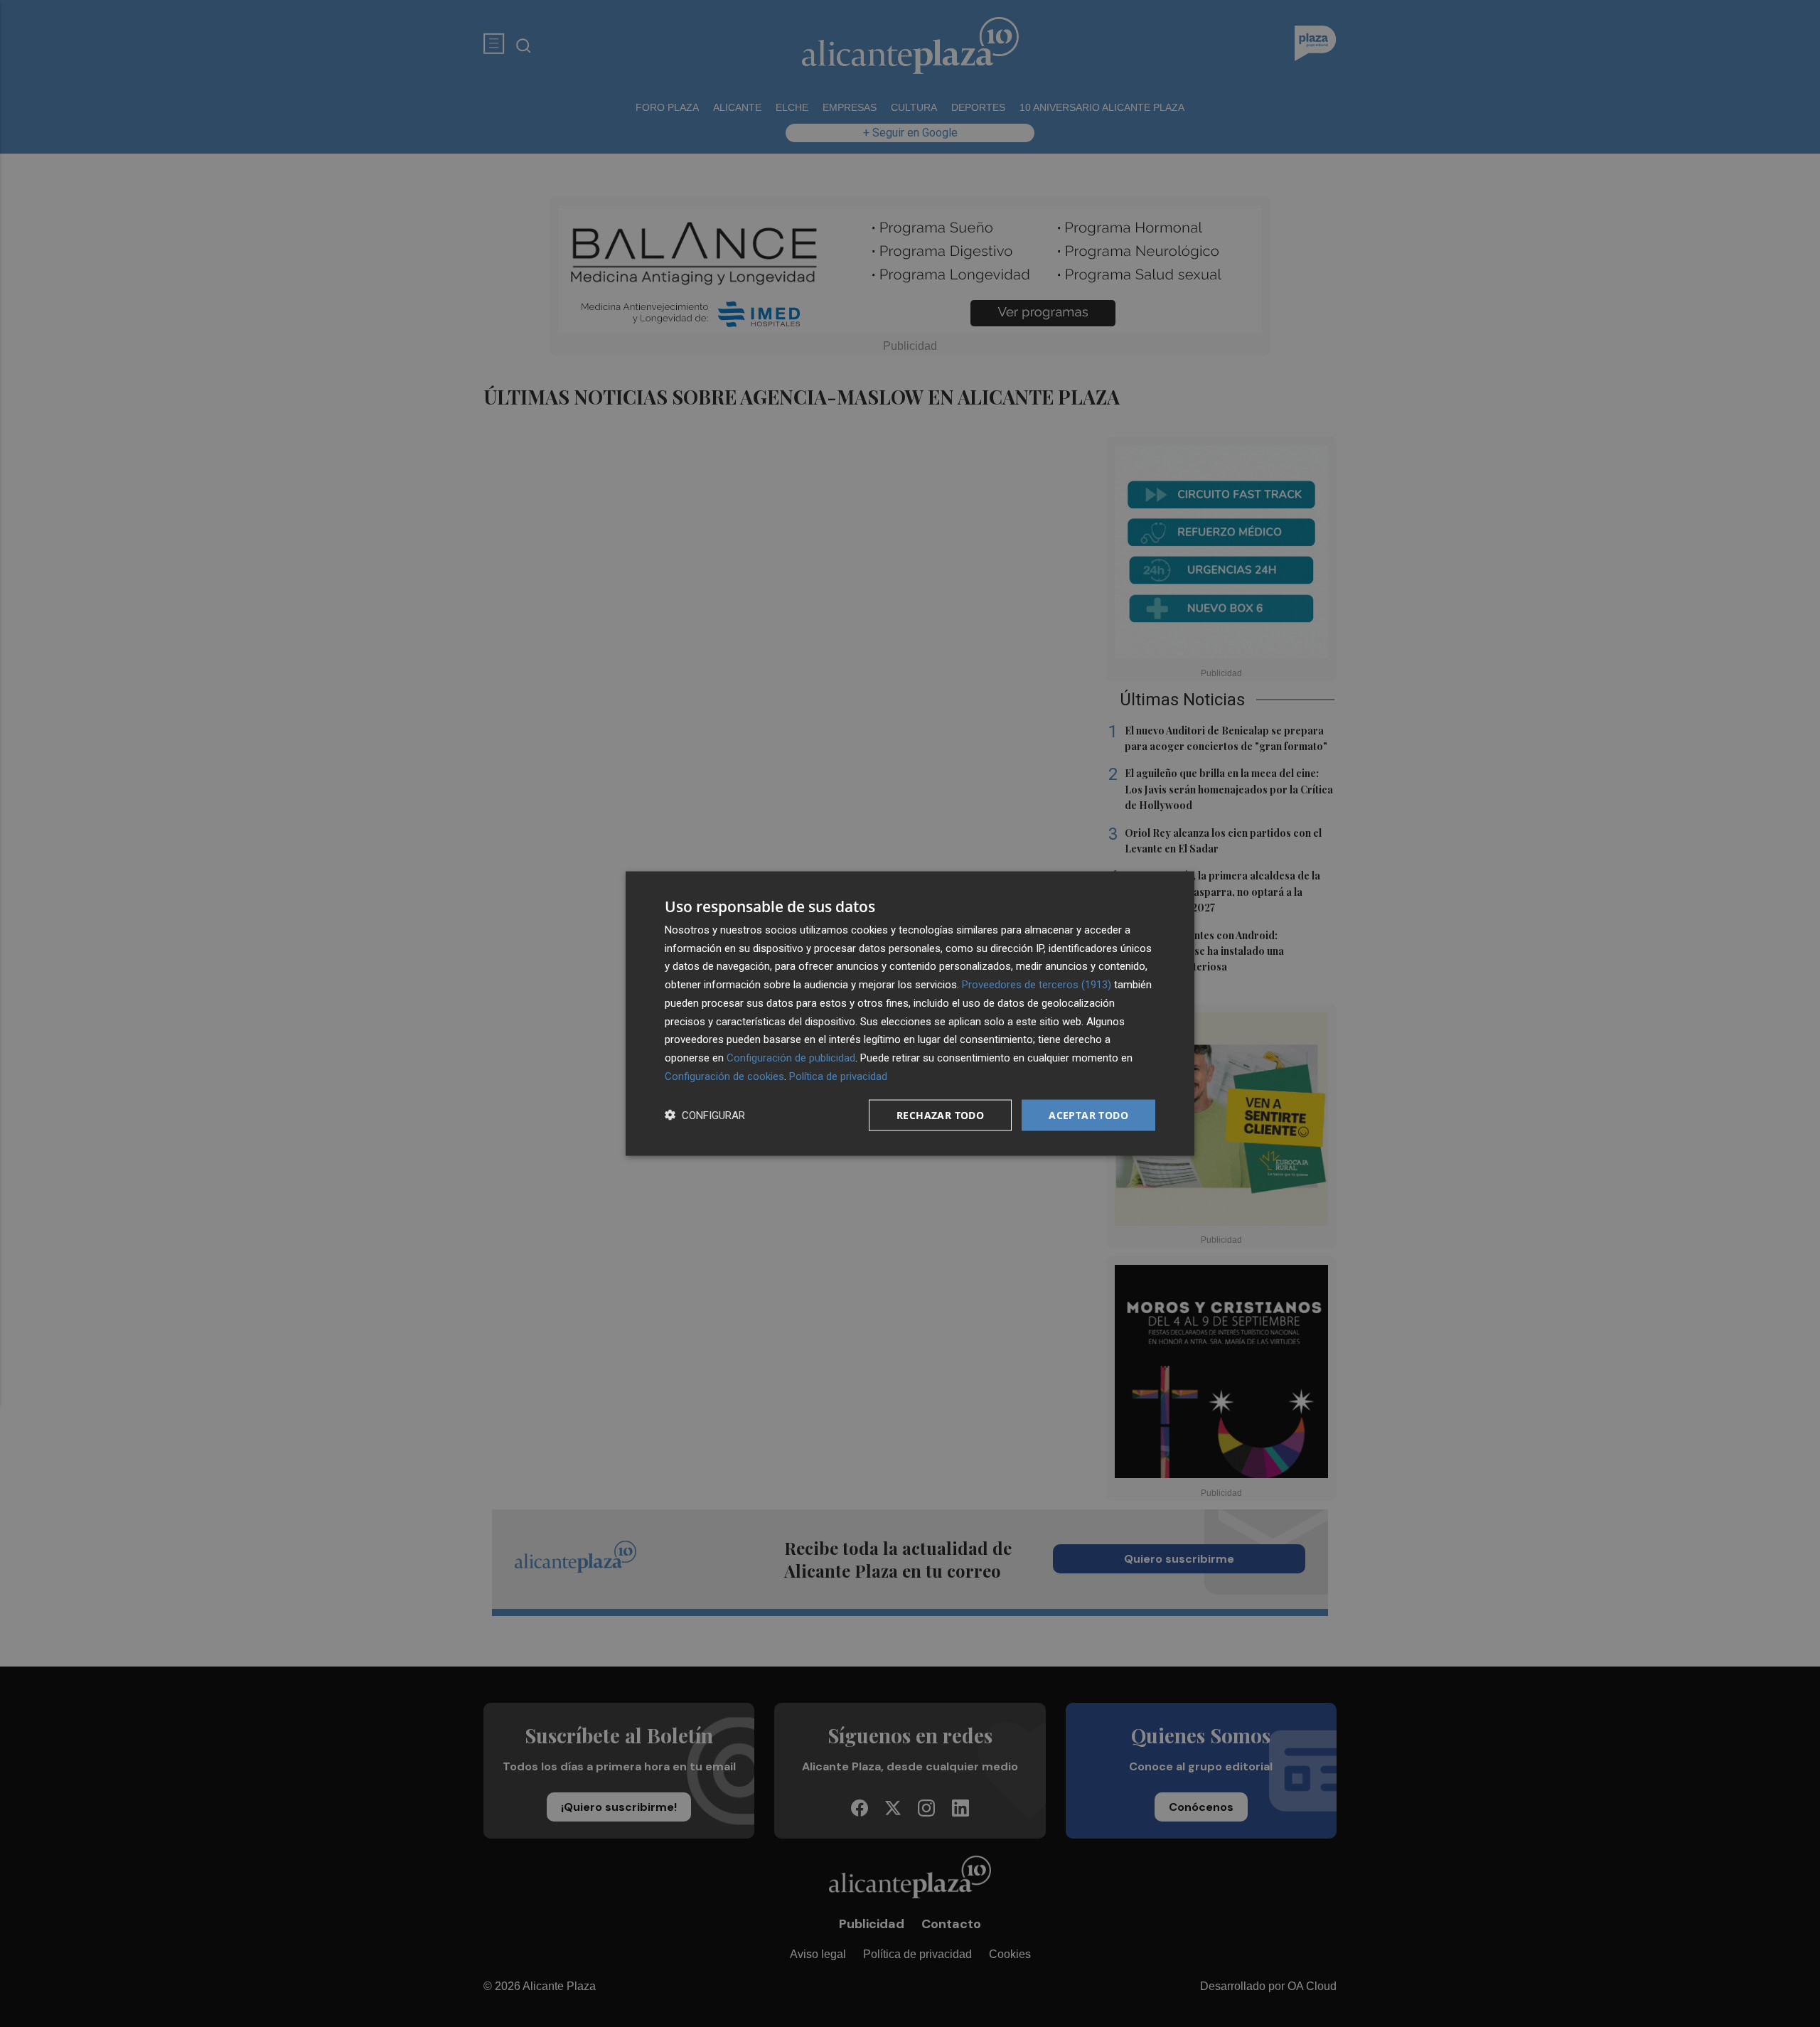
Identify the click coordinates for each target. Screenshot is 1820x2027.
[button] (705, 1115)
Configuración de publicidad (791, 1058)
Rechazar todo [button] (940, 1114)
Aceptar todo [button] (1088, 1114)
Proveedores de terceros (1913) (1037, 985)
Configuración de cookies (724, 1076)
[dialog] (910, 1014)
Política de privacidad (838, 1076)
